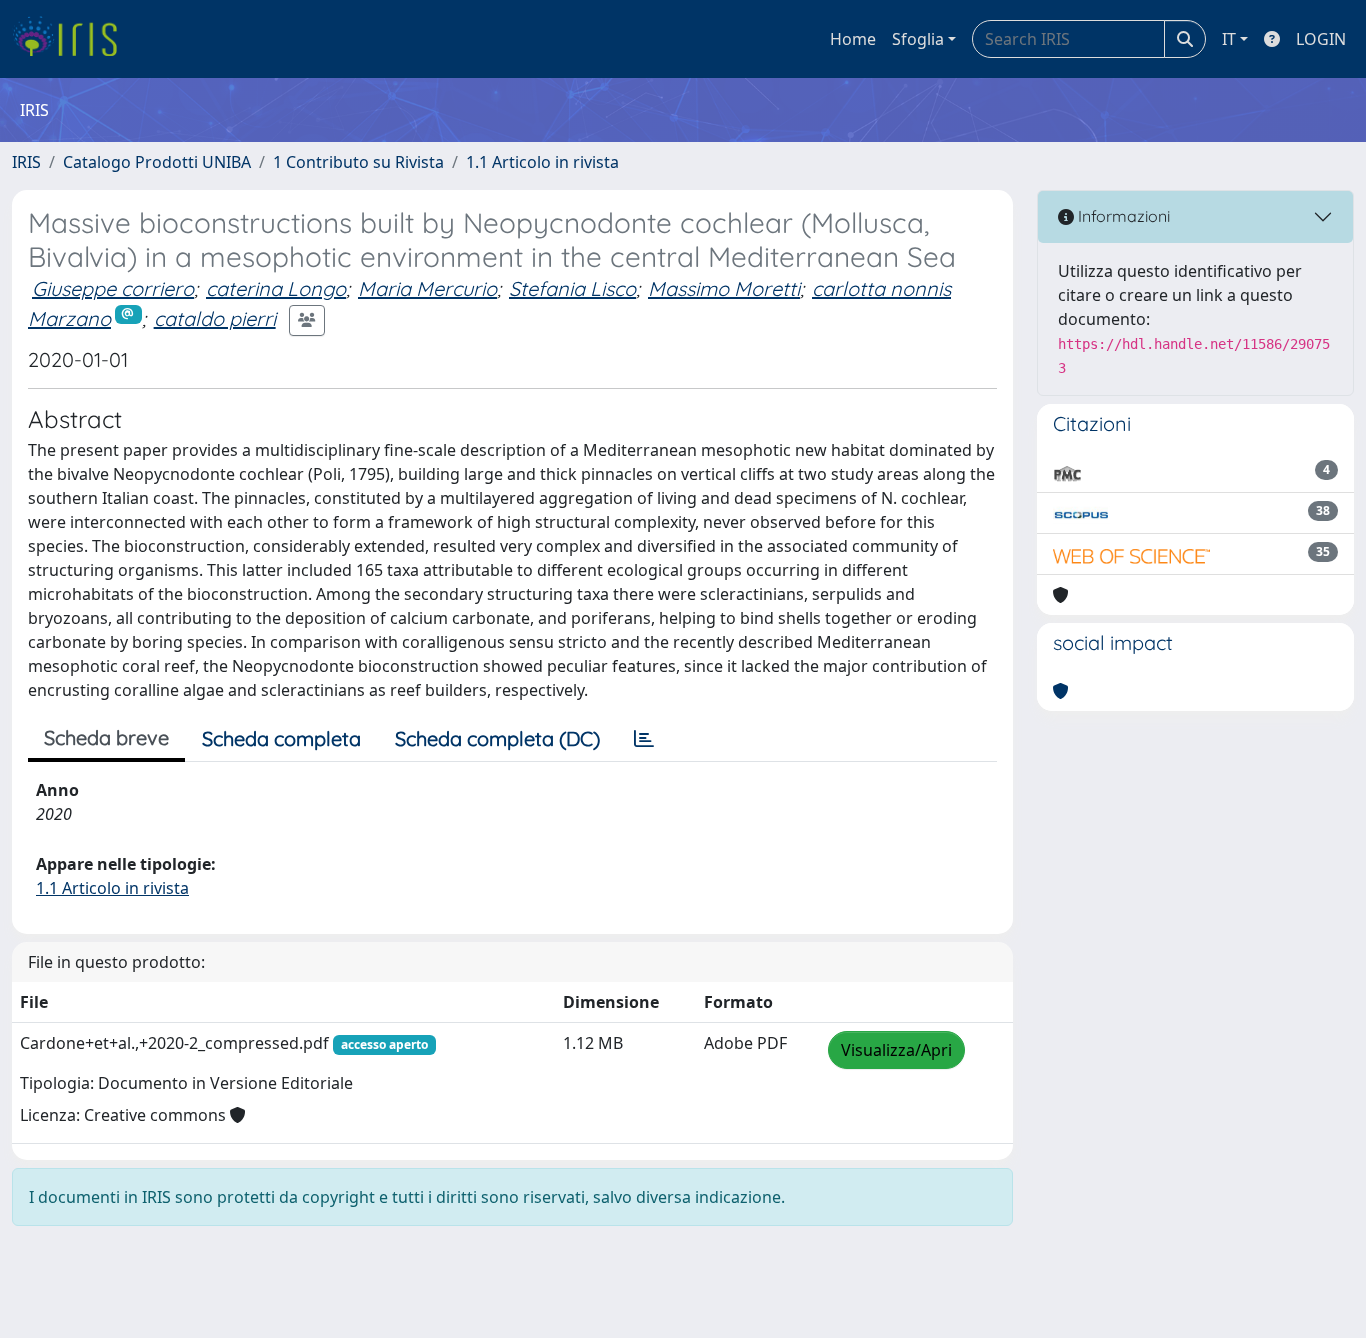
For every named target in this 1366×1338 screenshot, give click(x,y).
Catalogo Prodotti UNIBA (157, 162)
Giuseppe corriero (113, 288)
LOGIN (1321, 39)
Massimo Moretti (724, 288)
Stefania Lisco (572, 288)
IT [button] (1229, 39)
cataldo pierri (215, 318)
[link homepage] (72, 39)
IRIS (26, 162)
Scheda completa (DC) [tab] (497, 738)
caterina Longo (276, 288)
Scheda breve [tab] (106, 737)
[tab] (644, 739)
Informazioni (1122, 216)
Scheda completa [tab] (281, 738)
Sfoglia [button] (918, 39)
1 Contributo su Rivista (358, 162)
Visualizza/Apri (896, 1050)
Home (853, 39)
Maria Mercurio (427, 288)
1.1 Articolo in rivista (542, 162)
